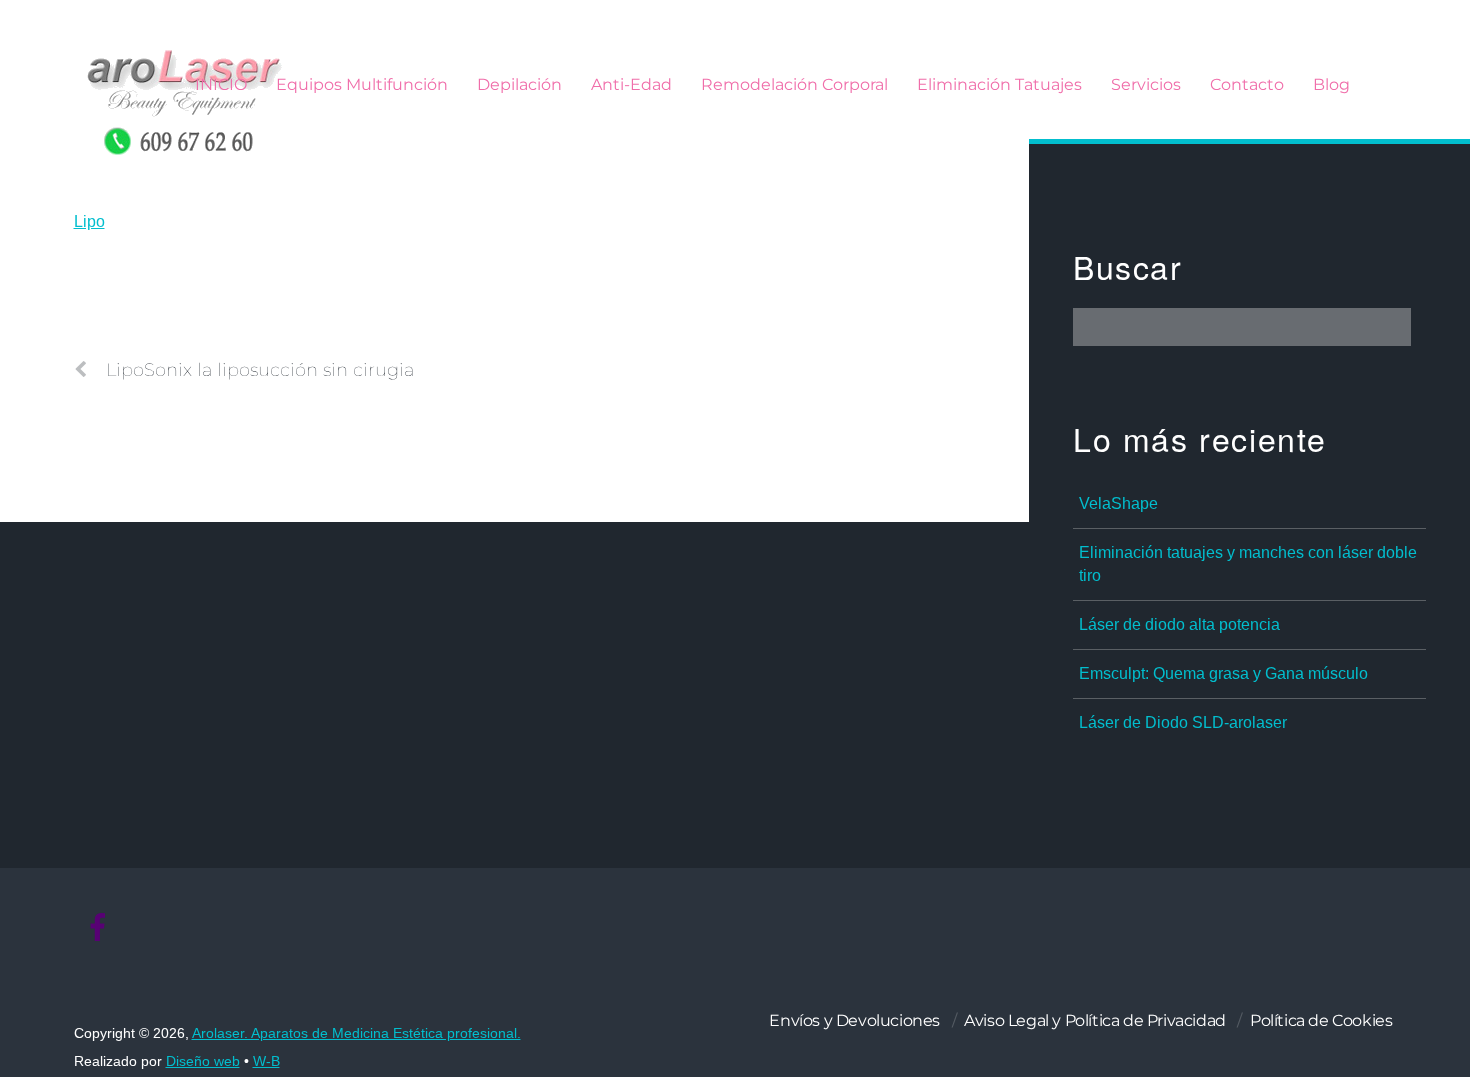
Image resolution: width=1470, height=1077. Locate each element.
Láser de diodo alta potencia (1179, 624)
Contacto (1247, 84)
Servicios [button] (1146, 84)
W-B (266, 1061)
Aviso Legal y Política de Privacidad (1095, 1020)
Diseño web (203, 1061)
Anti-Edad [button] (631, 84)
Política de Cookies (1321, 1020)
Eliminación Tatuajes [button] (999, 84)
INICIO (221, 84)
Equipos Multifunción (362, 84)
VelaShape (1118, 503)
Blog (1331, 84)
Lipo (89, 221)
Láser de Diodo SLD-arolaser (1183, 722)
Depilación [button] (519, 84)
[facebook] (98, 928)
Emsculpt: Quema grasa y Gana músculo (1223, 673)
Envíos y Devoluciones (854, 1020)
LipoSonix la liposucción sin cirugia (260, 369)
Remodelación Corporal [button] (794, 84)
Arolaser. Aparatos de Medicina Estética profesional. (356, 1033)
